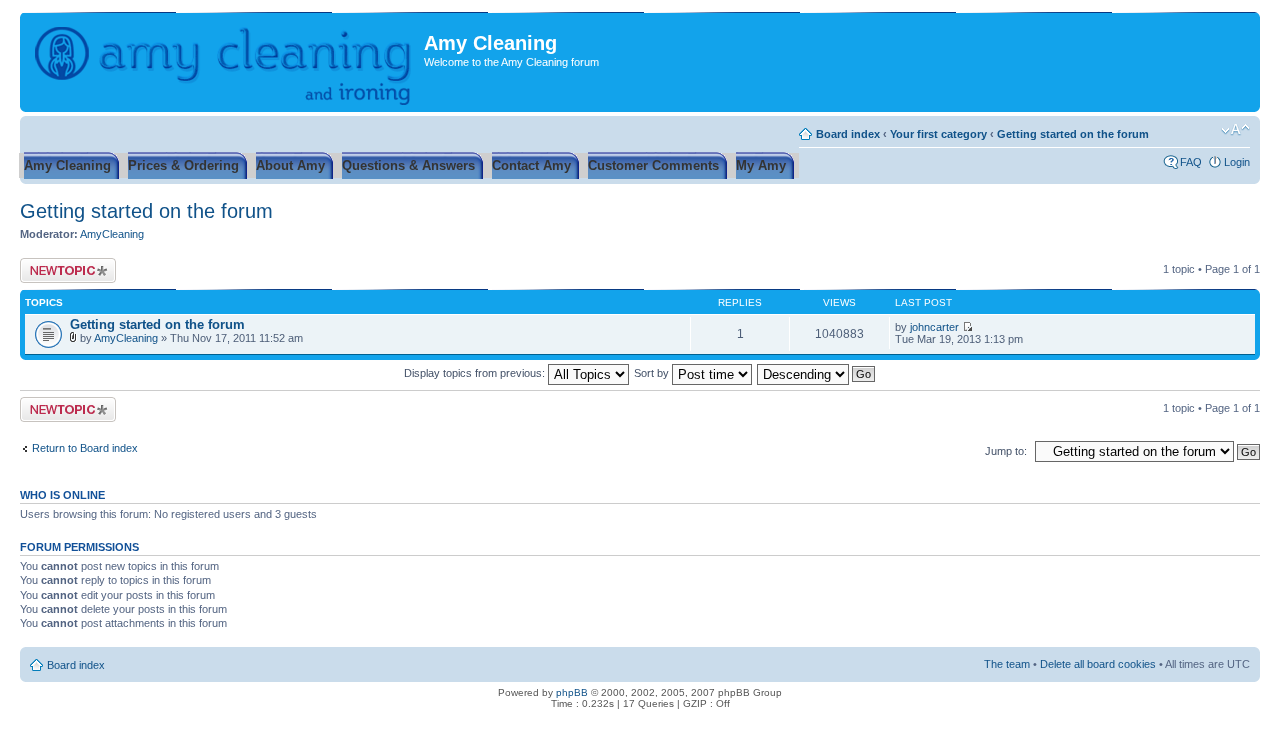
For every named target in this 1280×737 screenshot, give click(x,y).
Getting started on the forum (1073, 134)
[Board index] (224, 62)
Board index (848, 134)
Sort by (653, 373)
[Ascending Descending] (817, 373)
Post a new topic (60, 264)
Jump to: (1006, 451)
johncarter (934, 327)
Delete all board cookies (1098, 664)
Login (1237, 162)
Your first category (938, 134)
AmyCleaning (112, 234)
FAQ (1191, 162)
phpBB (572, 692)
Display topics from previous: (476, 373)
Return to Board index (85, 448)
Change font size (1235, 130)
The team (1007, 664)
